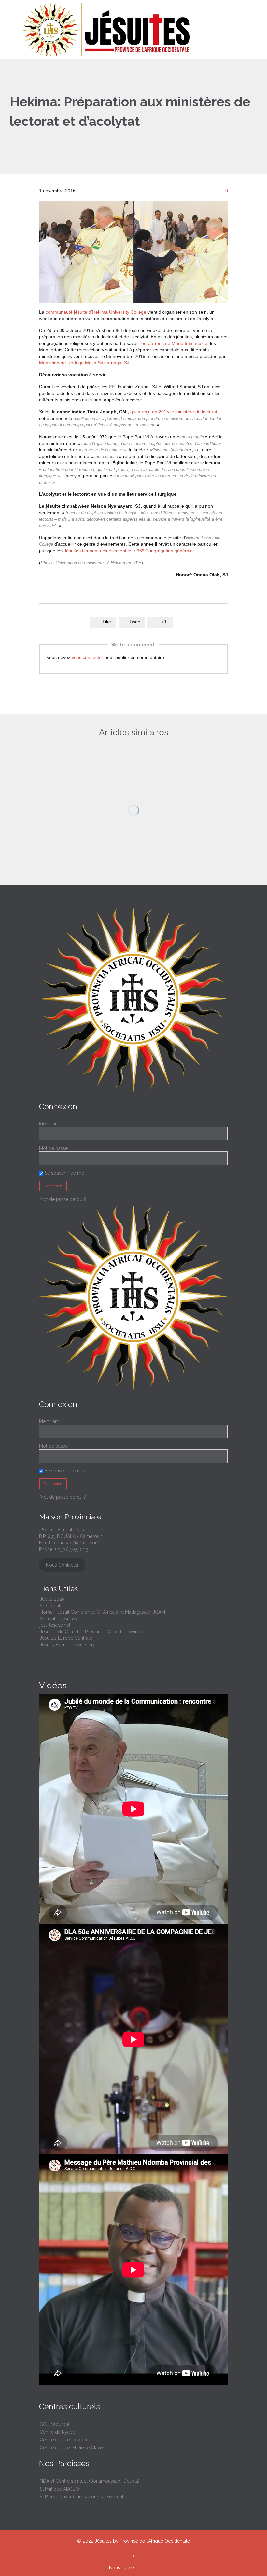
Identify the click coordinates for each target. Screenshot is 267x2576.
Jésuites (103, 2541)
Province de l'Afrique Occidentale (155, 2541)
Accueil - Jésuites (58, 1619)
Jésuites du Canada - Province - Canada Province (91, 1632)
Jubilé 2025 (52, 1599)
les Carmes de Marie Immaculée (173, 343)
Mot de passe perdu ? (63, 1497)
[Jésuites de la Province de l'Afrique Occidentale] (137, 30)
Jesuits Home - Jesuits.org (68, 1645)
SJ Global (50, 1606)
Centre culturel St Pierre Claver (72, 2448)
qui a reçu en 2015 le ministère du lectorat (174, 412)
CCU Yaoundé (55, 2424)
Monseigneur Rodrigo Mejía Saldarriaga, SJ (84, 363)
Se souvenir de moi (64, 1173)
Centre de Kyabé (57, 2432)
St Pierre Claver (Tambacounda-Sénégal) (82, 2497)
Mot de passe (53, 1148)
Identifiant (49, 1124)
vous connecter (87, 657)
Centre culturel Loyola (63, 2440)
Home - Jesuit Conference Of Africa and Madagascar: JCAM (102, 1612)
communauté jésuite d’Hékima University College (96, 312)
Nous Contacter (62, 1565)
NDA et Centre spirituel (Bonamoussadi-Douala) (90, 2481)
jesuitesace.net (55, 1625)
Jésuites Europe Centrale (66, 1638)
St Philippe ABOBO (59, 2489)
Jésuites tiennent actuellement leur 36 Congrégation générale (128, 551)
